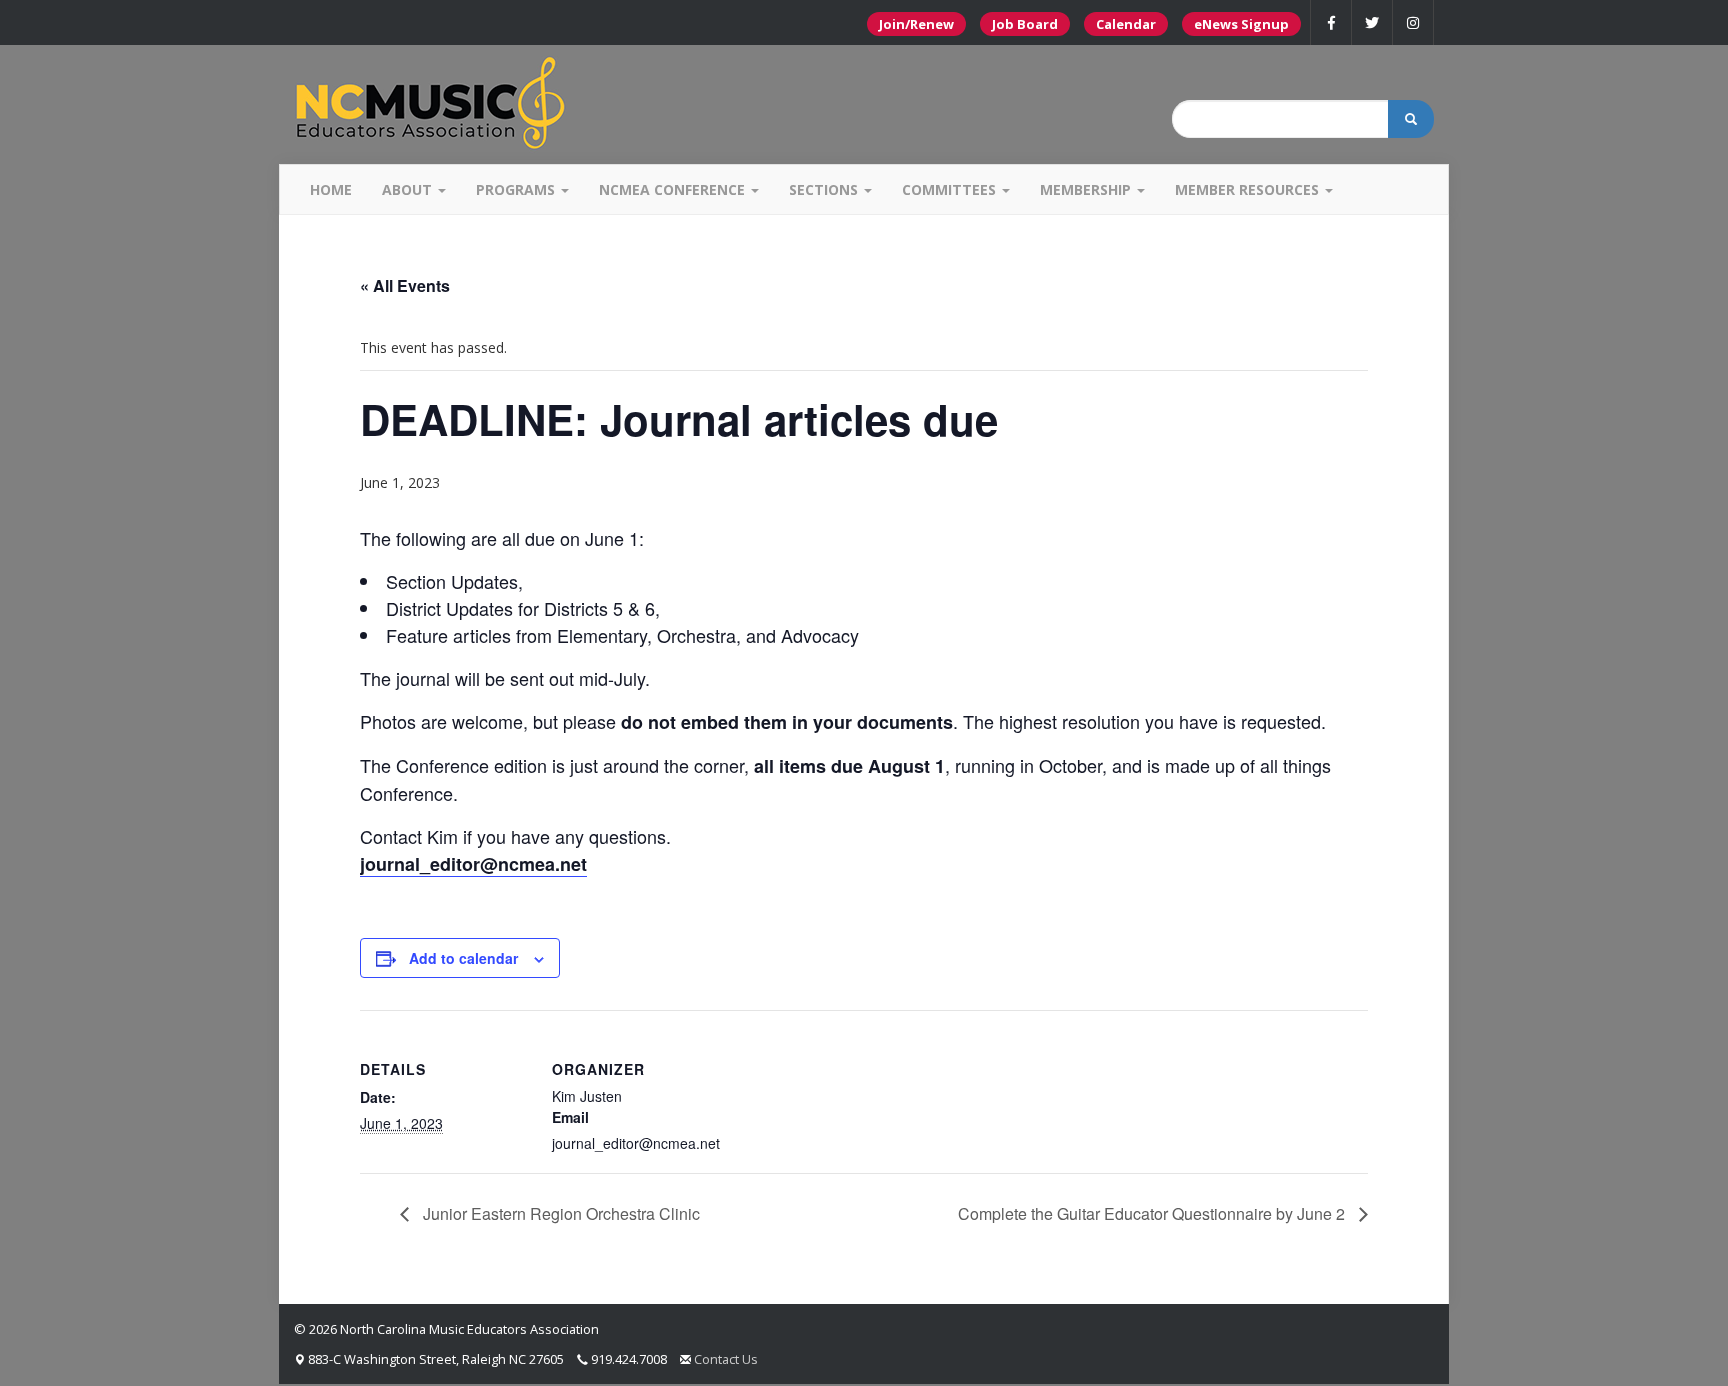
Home (331, 189)
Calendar (1126, 24)
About (409, 189)
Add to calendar (463, 958)
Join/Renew (916, 24)
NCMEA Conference (674, 189)
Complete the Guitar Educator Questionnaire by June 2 (1153, 1213)
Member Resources (1249, 189)
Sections (825, 189)
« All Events (405, 285)
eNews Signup (1241, 24)
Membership (1087, 189)
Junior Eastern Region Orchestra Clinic (559, 1213)
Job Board (1025, 24)
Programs (517, 189)
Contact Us (726, 1359)
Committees (951, 189)
